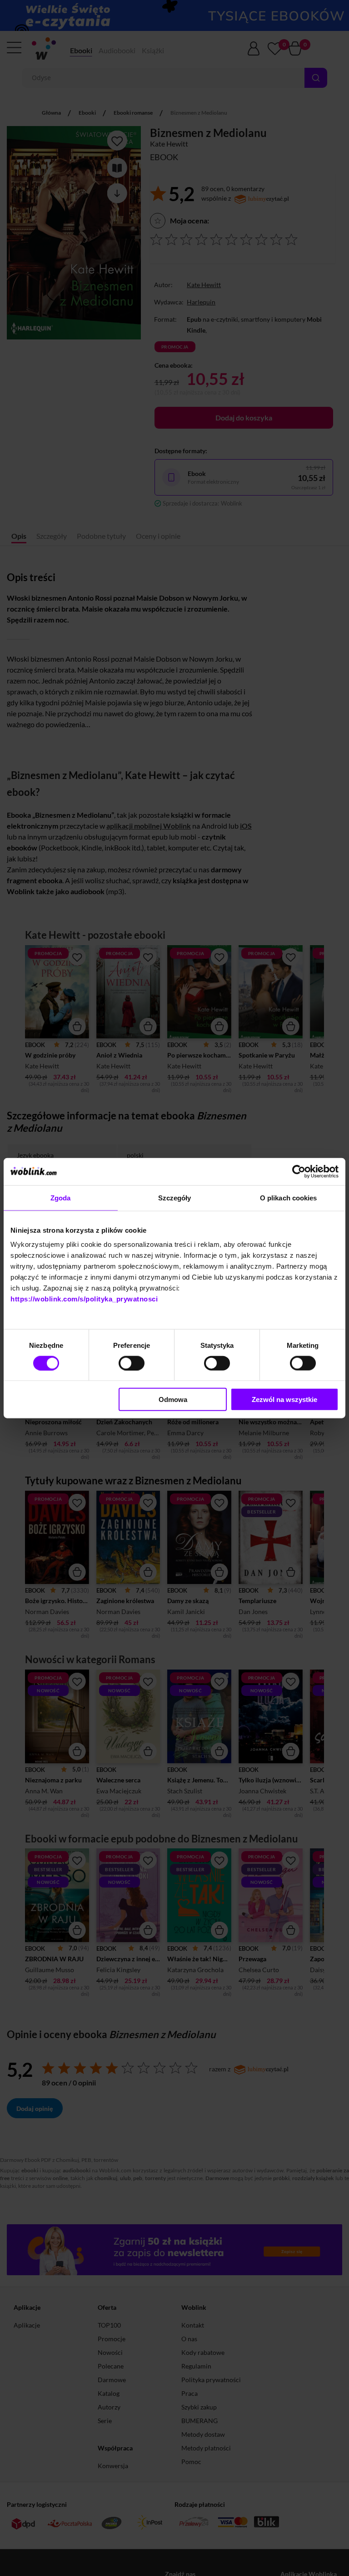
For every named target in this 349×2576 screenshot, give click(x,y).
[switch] (132, 1363)
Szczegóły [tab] (175, 1197)
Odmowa (173, 1399)
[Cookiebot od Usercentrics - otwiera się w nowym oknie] (299, 1171)
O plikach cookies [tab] (289, 1197)
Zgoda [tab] (61, 1197)
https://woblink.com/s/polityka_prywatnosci (84, 1299)
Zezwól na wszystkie (284, 1399)
